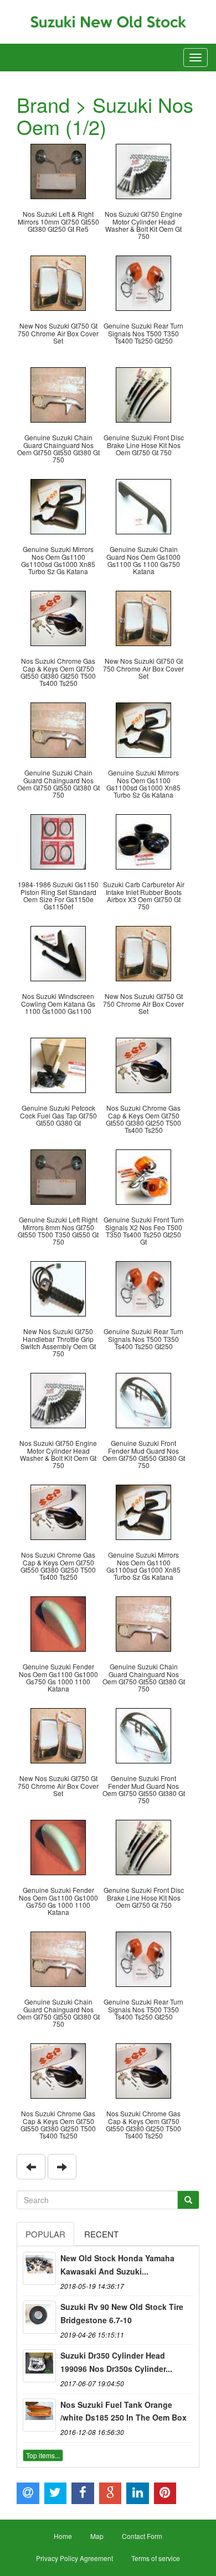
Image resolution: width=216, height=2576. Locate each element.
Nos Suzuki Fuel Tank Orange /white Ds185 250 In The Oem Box (124, 2411)
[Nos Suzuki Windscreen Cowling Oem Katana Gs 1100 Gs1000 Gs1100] (58, 952)
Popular (45, 2234)
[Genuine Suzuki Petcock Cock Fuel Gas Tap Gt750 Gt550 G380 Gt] (58, 1064)
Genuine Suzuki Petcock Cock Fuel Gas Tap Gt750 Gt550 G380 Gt (58, 1115)
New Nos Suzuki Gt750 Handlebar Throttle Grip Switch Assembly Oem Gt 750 (58, 1342)
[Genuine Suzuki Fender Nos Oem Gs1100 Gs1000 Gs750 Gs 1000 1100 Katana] (58, 1623)
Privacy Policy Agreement (74, 2558)
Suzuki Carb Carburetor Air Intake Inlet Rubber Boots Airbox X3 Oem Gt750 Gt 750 (144, 895)
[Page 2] (31, 2167)
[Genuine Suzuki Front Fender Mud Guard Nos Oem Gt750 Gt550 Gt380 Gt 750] (143, 1399)
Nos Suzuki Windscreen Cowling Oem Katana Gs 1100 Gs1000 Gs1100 (58, 1003)
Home (63, 2536)
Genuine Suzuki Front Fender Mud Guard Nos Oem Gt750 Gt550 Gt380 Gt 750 (144, 1454)
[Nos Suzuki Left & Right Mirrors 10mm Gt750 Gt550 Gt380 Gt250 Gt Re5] (58, 170)
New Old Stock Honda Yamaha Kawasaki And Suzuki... (117, 2265)
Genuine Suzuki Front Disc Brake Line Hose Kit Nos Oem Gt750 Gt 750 (144, 444)
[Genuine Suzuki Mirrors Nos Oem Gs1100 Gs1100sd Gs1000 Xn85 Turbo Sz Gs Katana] (58, 505)
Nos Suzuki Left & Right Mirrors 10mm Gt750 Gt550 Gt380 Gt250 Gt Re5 (58, 221)
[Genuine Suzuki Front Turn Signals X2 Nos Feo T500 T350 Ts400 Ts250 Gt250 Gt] (143, 1176)
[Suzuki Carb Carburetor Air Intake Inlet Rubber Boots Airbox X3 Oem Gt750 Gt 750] (143, 841)
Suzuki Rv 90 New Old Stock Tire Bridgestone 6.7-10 (122, 2313)
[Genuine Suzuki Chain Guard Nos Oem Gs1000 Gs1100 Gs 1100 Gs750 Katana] (143, 505)
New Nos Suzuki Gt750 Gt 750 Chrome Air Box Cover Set (58, 333)
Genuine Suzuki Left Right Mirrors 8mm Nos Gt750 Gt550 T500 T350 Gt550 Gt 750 (58, 1230)
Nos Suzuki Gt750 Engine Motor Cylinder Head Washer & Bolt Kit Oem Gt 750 (143, 225)
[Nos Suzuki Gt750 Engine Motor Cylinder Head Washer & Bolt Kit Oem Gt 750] (143, 170)
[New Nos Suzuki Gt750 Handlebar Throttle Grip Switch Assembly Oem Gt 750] (58, 1287)
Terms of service (156, 2558)
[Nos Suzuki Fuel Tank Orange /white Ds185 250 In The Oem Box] (39, 2415)
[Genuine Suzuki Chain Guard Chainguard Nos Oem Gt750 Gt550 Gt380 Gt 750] (58, 394)
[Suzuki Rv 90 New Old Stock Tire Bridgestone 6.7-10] (39, 2317)
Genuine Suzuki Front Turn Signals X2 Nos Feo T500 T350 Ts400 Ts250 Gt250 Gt (144, 1230)
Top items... (43, 2455)
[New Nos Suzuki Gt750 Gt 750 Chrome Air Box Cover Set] (58, 282)
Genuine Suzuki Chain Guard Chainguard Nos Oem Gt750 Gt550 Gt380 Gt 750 (58, 448)
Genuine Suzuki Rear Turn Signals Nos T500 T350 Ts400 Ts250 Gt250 (143, 333)
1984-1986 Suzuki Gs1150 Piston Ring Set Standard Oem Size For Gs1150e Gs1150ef (58, 895)
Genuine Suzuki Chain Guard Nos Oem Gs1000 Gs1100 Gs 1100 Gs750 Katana (143, 560)
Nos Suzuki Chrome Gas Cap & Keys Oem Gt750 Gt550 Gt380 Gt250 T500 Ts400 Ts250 (58, 672)
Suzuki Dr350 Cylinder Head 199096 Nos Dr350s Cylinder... (116, 2362)
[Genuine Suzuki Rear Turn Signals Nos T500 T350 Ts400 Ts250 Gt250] (143, 282)
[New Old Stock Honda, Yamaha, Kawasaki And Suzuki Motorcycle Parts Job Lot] (39, 2268)
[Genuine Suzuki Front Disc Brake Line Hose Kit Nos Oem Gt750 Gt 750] (143, 394)
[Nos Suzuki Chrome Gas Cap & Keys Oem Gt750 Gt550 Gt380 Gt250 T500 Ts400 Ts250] (58, 617)
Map (97, 2536)
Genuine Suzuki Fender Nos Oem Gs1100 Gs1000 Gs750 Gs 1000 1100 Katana (58, 1677)
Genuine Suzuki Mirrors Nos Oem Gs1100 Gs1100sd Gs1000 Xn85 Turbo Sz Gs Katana (58, 560)
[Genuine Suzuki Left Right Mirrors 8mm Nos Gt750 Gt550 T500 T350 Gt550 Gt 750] (58, 1176)
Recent (101, 2234)
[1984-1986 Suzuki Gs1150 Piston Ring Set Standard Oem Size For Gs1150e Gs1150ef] (58, 841)
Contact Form (142, 2536)
